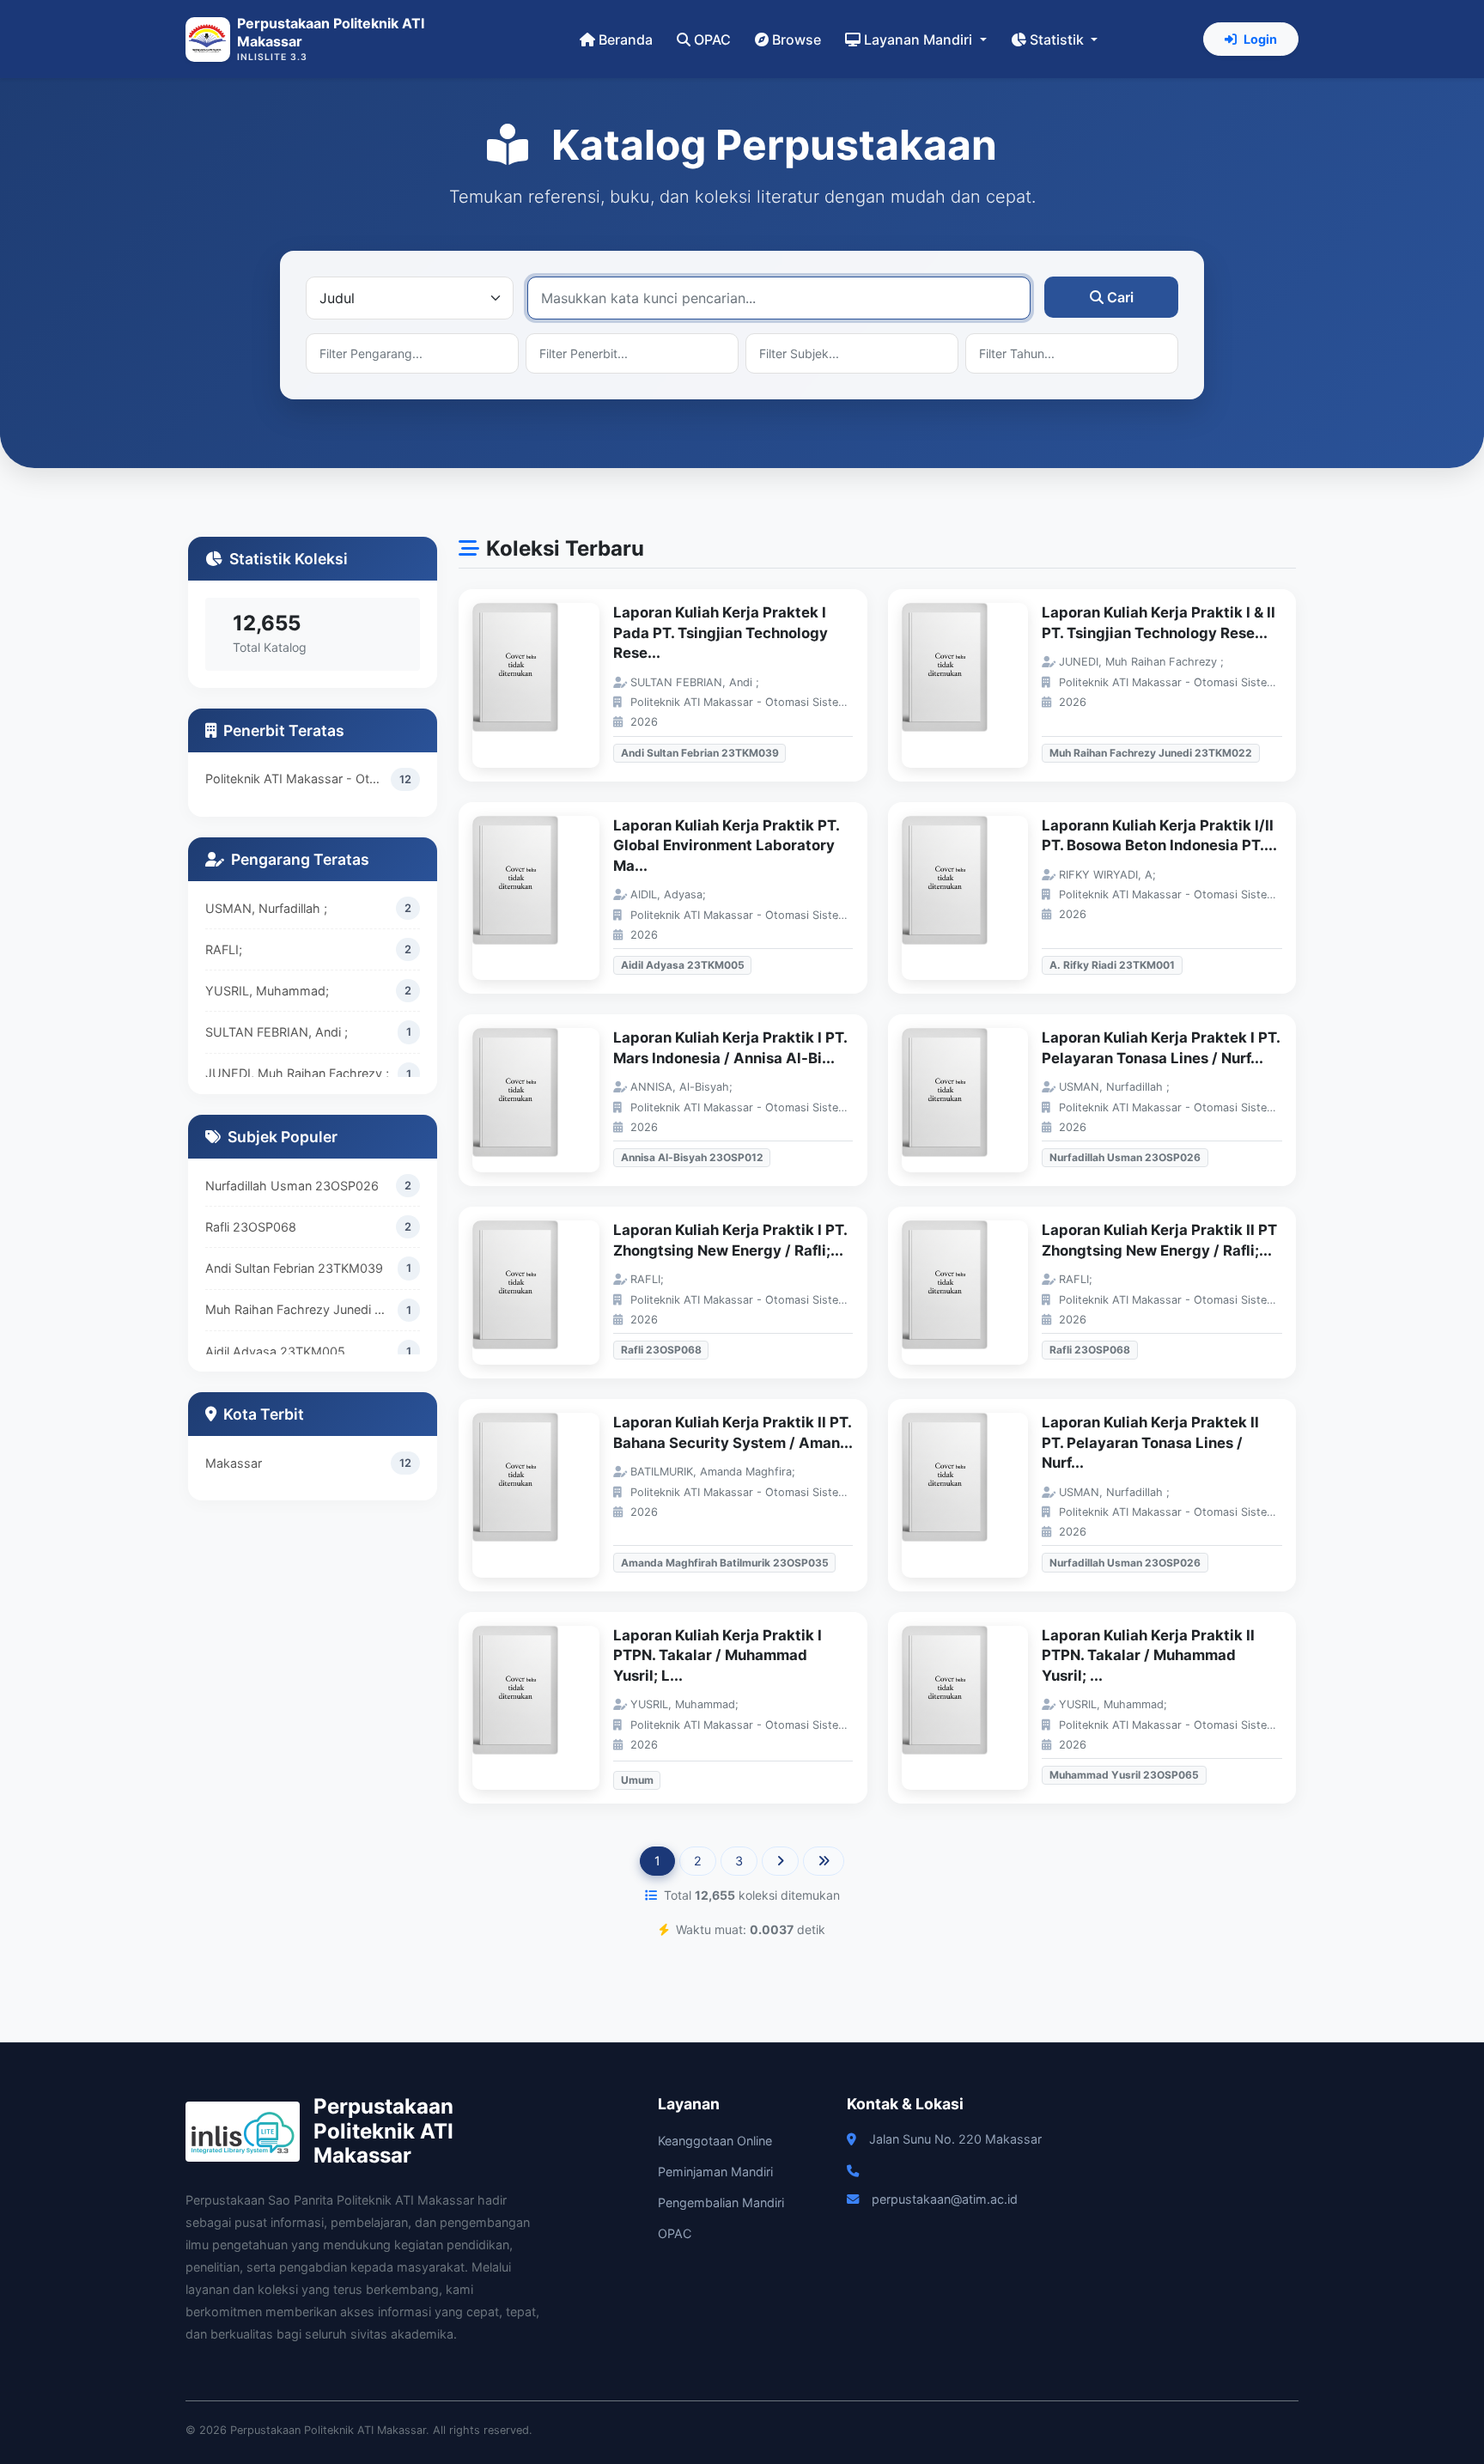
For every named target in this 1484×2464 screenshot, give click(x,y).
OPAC (712, 40)
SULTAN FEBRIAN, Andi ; (277, 1032)
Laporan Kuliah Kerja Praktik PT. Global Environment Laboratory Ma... (726, 846)
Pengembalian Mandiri (721, 2202)
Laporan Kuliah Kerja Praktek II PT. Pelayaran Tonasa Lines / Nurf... (1150, 1442)
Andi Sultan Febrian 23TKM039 (294, 1268)
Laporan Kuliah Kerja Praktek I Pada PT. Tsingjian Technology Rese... (721, 633)
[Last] (824, 1861)
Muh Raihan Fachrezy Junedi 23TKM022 (301, 1309)
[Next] (780, 1861)
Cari (1120, 297)
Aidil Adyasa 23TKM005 (275, 1351)
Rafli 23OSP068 (251, 1227)
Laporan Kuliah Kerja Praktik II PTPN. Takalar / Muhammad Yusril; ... (1148, 1655)
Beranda (626, 40)
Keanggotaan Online (715, 2141)
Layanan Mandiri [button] (920, 40)
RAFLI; (224, 949)
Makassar (234, 1463)
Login (1260, 39)
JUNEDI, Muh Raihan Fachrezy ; (297, 1073)
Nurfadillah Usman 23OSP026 (292, 1186)
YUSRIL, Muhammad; (267, 991)
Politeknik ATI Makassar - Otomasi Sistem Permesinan (298, 779)
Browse (797, 40)
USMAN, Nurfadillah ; (266, 908)
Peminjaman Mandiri (715, 2172)
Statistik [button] (1058, 40)
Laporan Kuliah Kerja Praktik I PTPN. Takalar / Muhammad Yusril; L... (718, 1655)
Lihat (544, 686)
